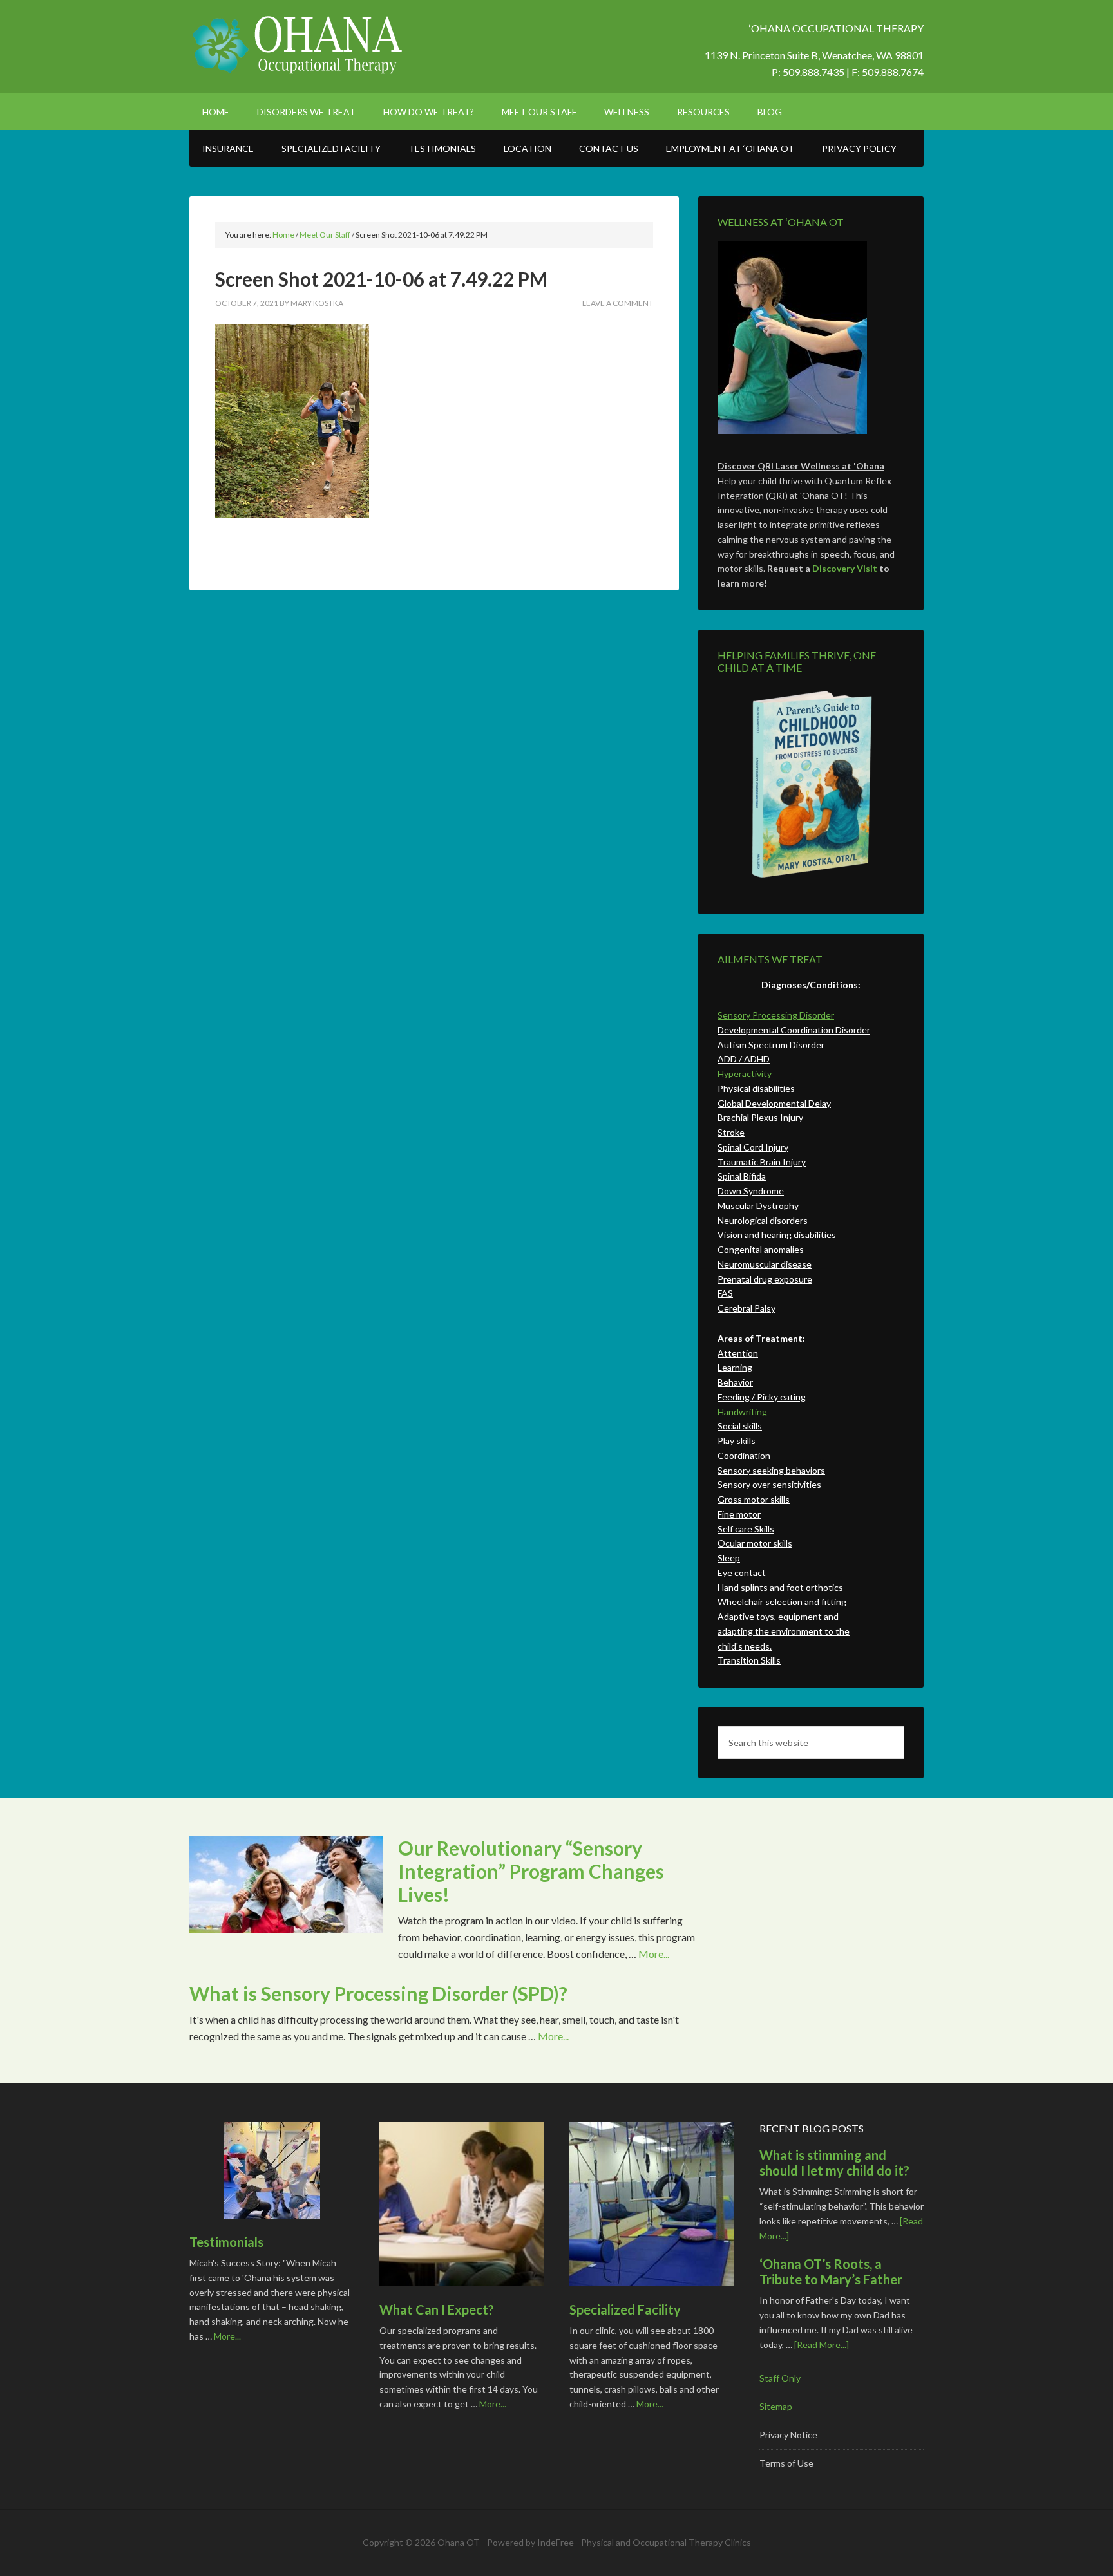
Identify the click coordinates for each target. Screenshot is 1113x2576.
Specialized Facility (625, 2309)
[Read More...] (822, 2345)
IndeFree (556, 2542)
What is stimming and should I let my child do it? (834, 2163)
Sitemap (776, 2406)
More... (654, 1954)
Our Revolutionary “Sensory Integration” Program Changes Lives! (531, 1871)
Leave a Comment (618, 303)
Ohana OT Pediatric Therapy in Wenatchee (299, 45)
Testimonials (226, 2242)
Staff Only (780, 2378)
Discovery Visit (845, 568)
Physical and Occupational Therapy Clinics (666, 2542)
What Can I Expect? (437, 2309)
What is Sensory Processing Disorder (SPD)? (378, 1993)
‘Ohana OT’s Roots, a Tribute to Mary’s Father (831, 2271)
